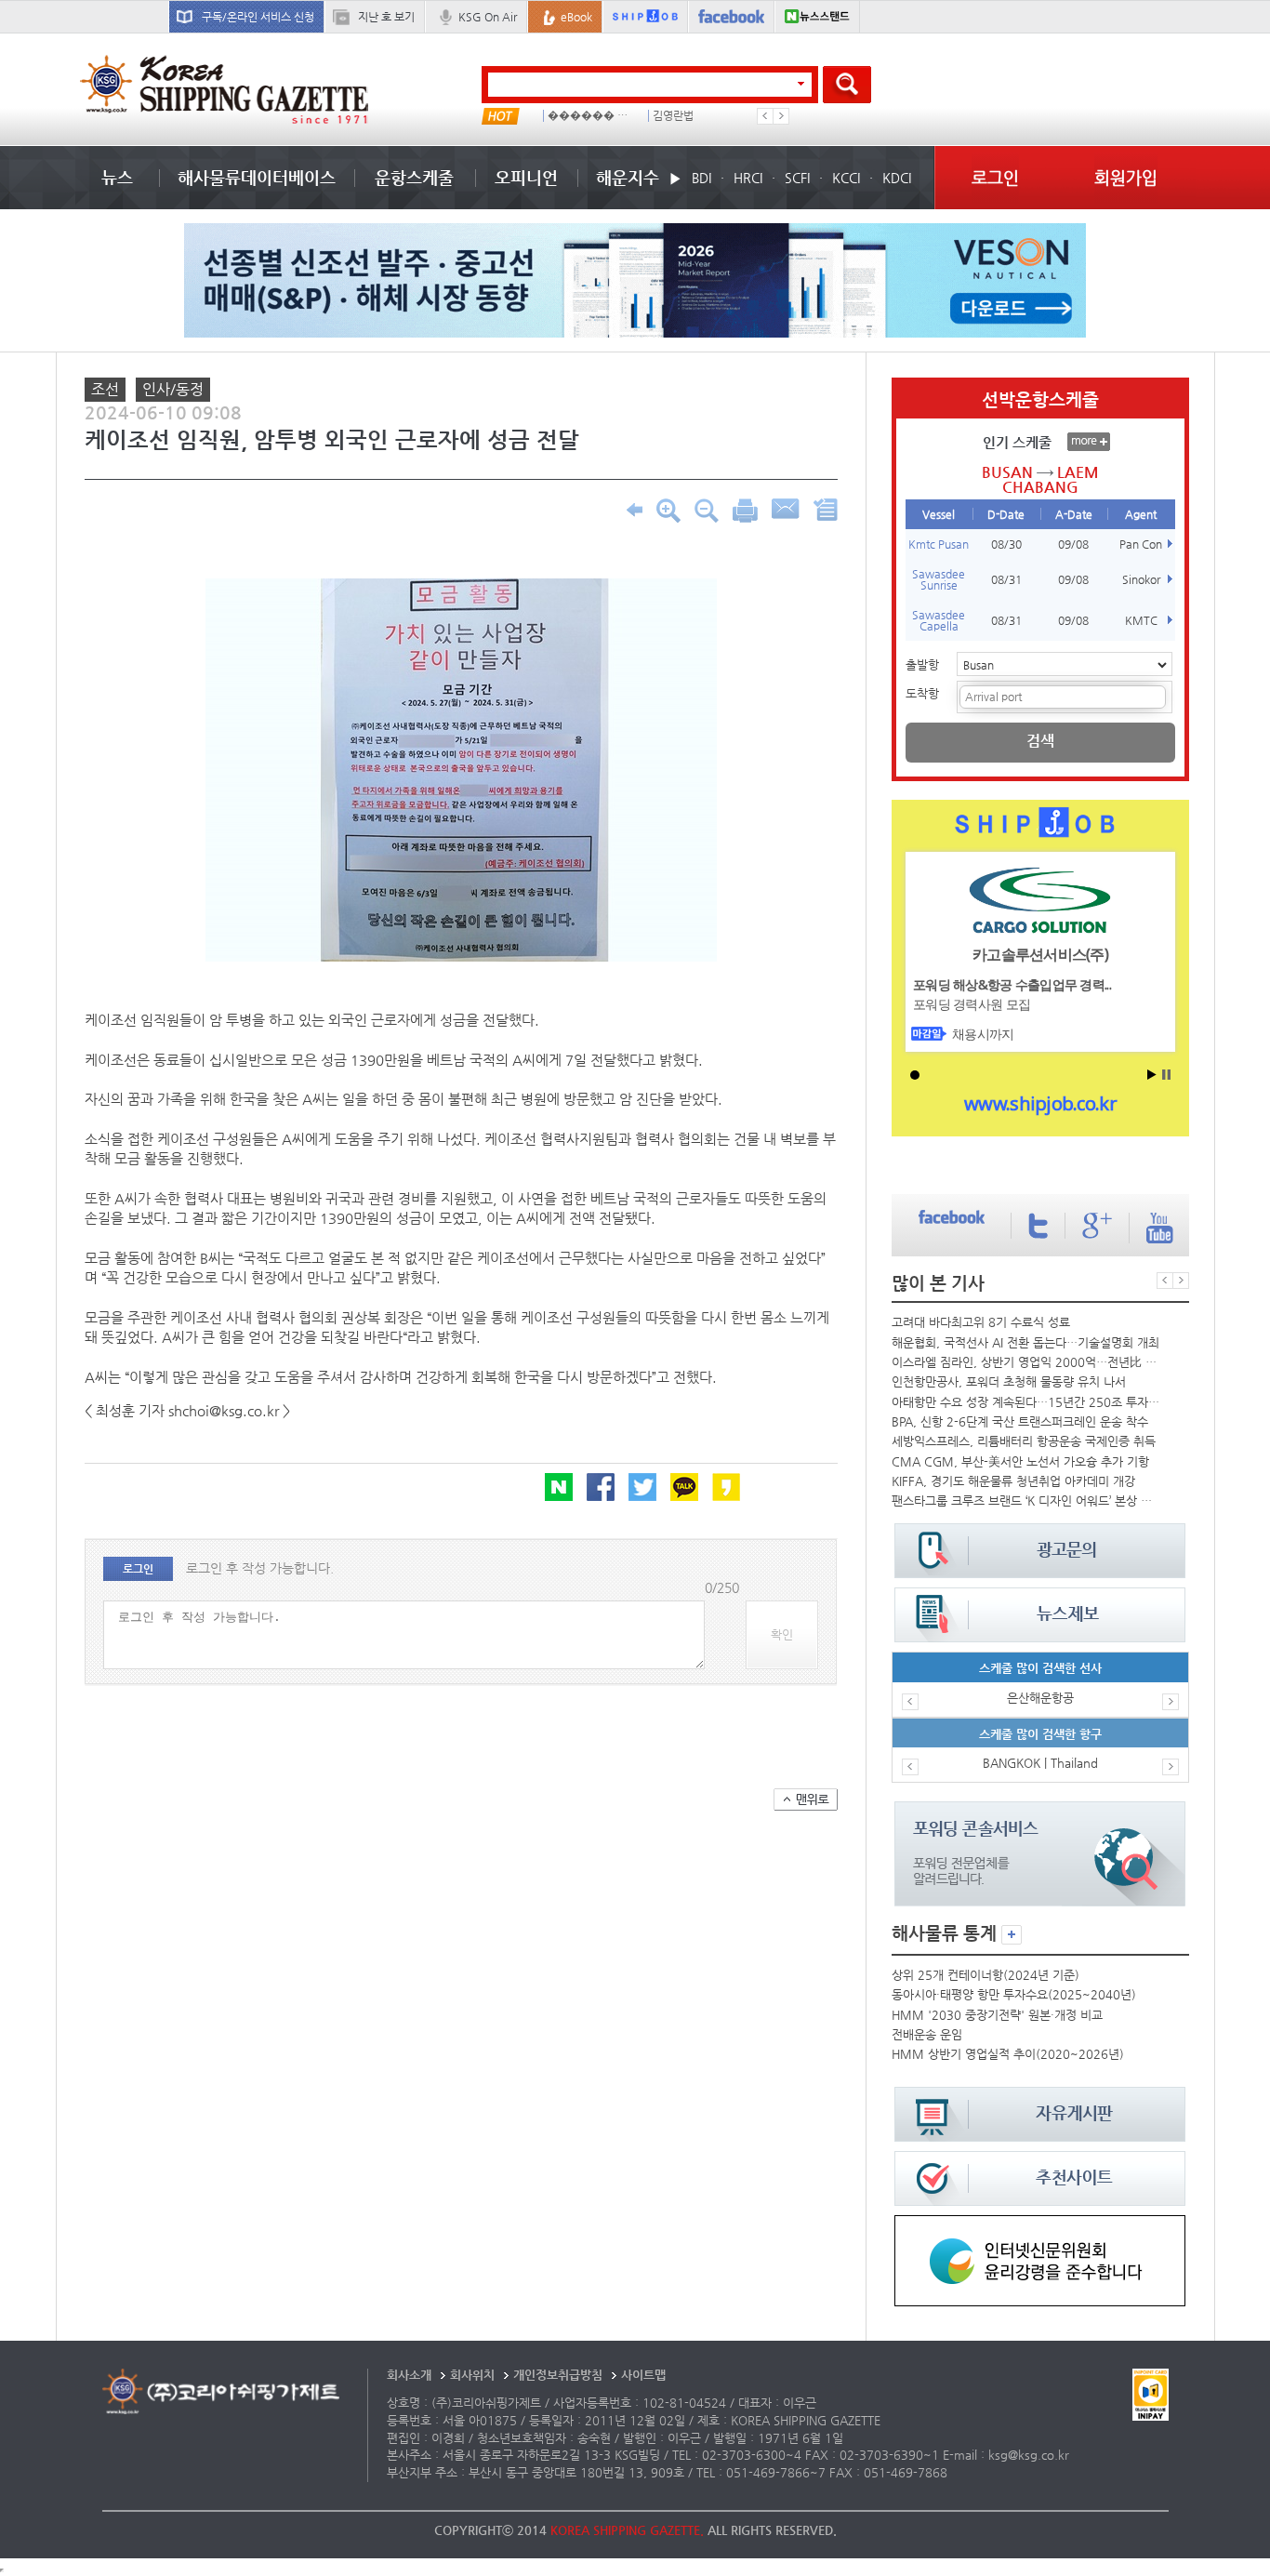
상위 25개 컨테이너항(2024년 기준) (986, 1975)
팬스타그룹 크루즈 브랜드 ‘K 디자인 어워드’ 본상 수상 (1025, 1500)
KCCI (846, 178)
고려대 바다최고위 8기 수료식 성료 (981, 1322)
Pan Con (1141, 544)
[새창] (1040, 2224)
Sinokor (1141, 579)
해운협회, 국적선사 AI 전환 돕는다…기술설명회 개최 (1025, 1342)
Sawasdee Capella (939, 620)
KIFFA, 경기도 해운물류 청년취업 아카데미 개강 (1013, 1481)
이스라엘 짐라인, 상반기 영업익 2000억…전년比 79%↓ (1025, 1362)
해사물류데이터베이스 (257, 177)
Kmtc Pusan (939, 544)
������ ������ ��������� (592, 116)
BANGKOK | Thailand (1040, 1763)
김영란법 (673, 116)
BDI (701, 178)
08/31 (1006, 579)
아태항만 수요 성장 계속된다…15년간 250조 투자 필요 (1025, 1402)
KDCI (897, 178)
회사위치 (472, 2375)
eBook (576, 17)
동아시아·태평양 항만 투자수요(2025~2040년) (1014, 1994)
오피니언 (526, 177)
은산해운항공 (1040, 1698)
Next (781, 116)
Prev (765, 116)
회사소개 (409, 2375)
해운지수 (628, 177)
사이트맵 (643, 2375)
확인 (782, 1634)
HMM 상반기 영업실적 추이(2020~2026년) (1008, 2054)
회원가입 (1126, 177)
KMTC (1141, 620)
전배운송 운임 (927, 2034)
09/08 (1073, 544)
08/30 (1006, 544)
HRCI (748, 178)
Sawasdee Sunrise (939, 579)
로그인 (995, 177)
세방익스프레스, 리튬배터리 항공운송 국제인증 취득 (1024, 1441)
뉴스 (117, 177)
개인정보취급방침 (558, 2375)
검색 (1040, 741)
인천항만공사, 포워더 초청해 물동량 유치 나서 (1009, 1381)
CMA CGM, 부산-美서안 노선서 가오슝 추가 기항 (1020, 1461)
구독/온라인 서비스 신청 (258, 17)
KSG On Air (488, 17)
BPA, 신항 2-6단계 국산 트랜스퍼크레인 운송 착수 (1020, 1421)
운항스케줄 (414, 177)
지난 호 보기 (386, 17)
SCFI (797, 178)
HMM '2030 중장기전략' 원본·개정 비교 (997, 2015)
